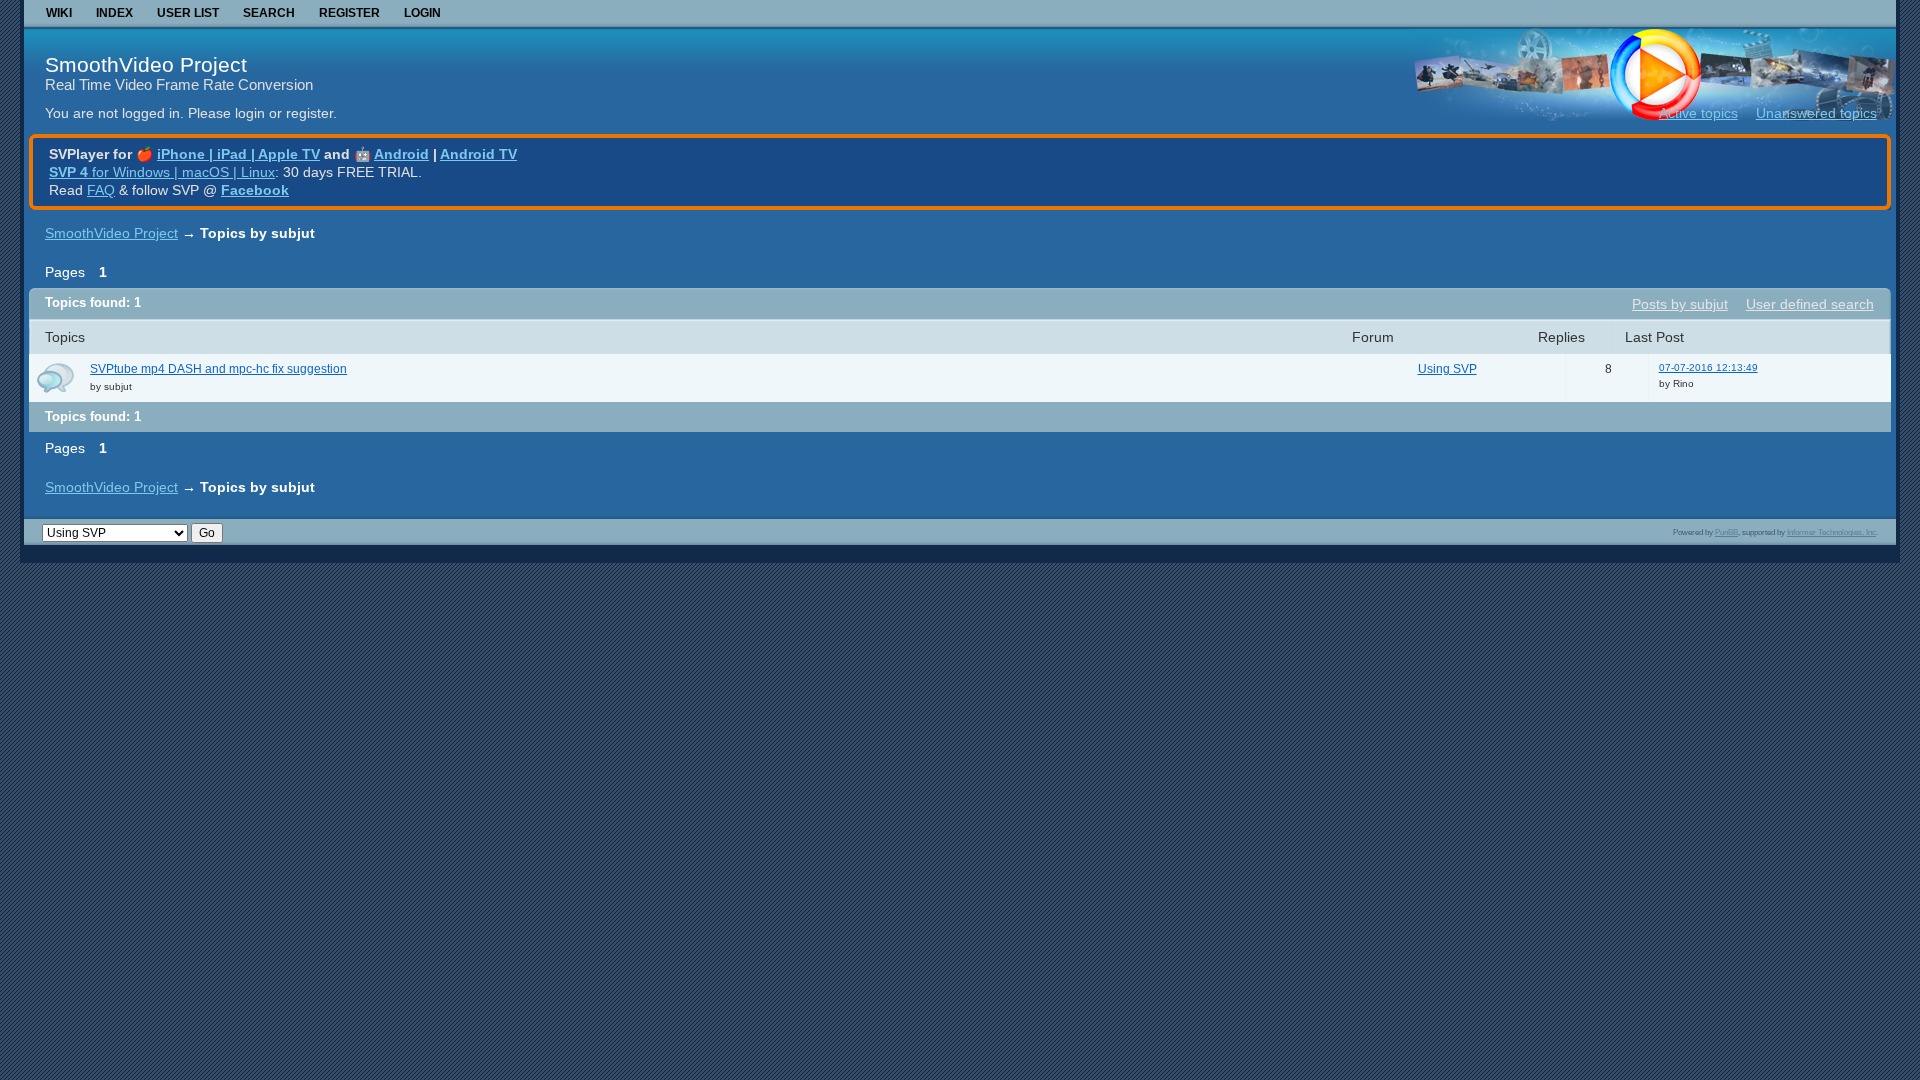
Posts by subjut (1680, 304)
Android (401, 154)
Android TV (478, 154)
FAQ (101, 190)
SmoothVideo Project (146, 64)
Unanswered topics (1816, 113)
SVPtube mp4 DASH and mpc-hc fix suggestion (218, 369)
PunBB (1726, 532)
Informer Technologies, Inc (1831, 532)
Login (422, 13)
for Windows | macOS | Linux (162, 172)
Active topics (1698, 113)
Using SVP (1447, 369)
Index (114, 13)
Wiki (59, 13)
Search (269, 13)
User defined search (1810, 304)
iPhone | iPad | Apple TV (238, 154)
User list (188, 13)
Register (349, 13)
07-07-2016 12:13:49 (1708, 367)
